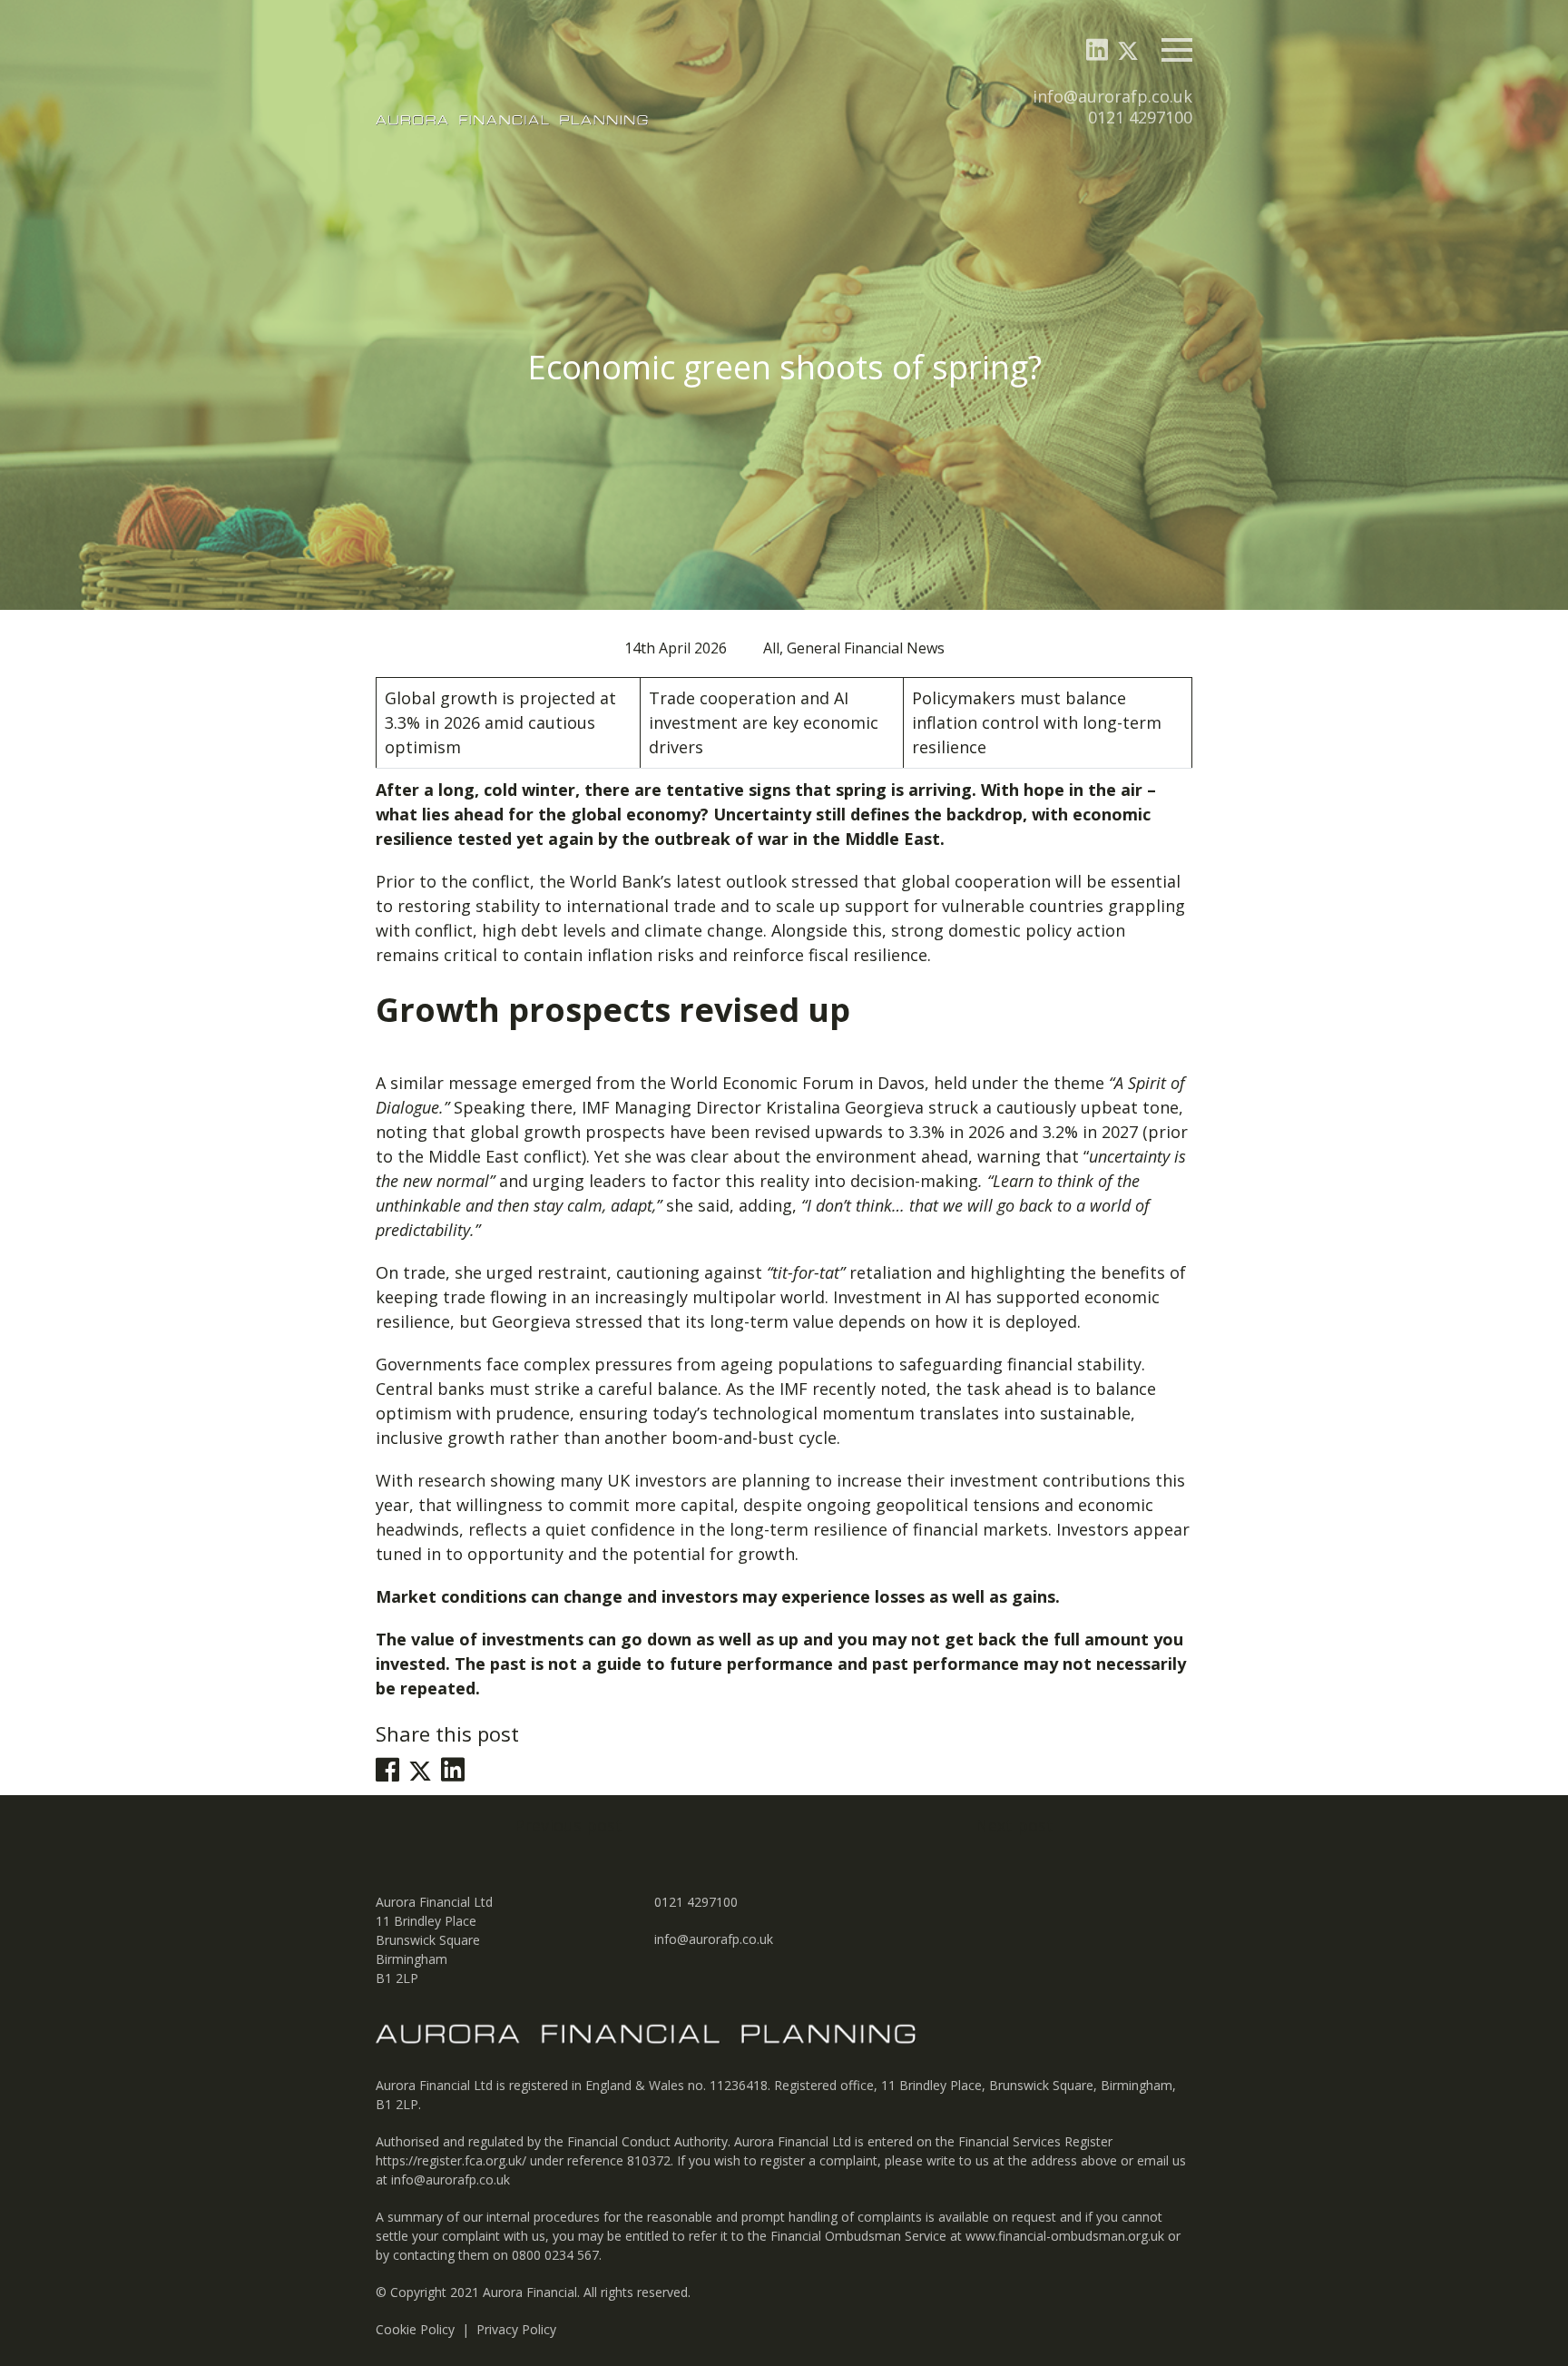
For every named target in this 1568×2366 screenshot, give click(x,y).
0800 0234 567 (555, 2255)
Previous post (568, 1825)
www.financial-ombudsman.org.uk (1065, 2236)
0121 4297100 (1140, 117)
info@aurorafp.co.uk (1112, 96)
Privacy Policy (516, 2329)
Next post (1014, 1825)
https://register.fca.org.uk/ (451, 2160)
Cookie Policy (415, 2329)
